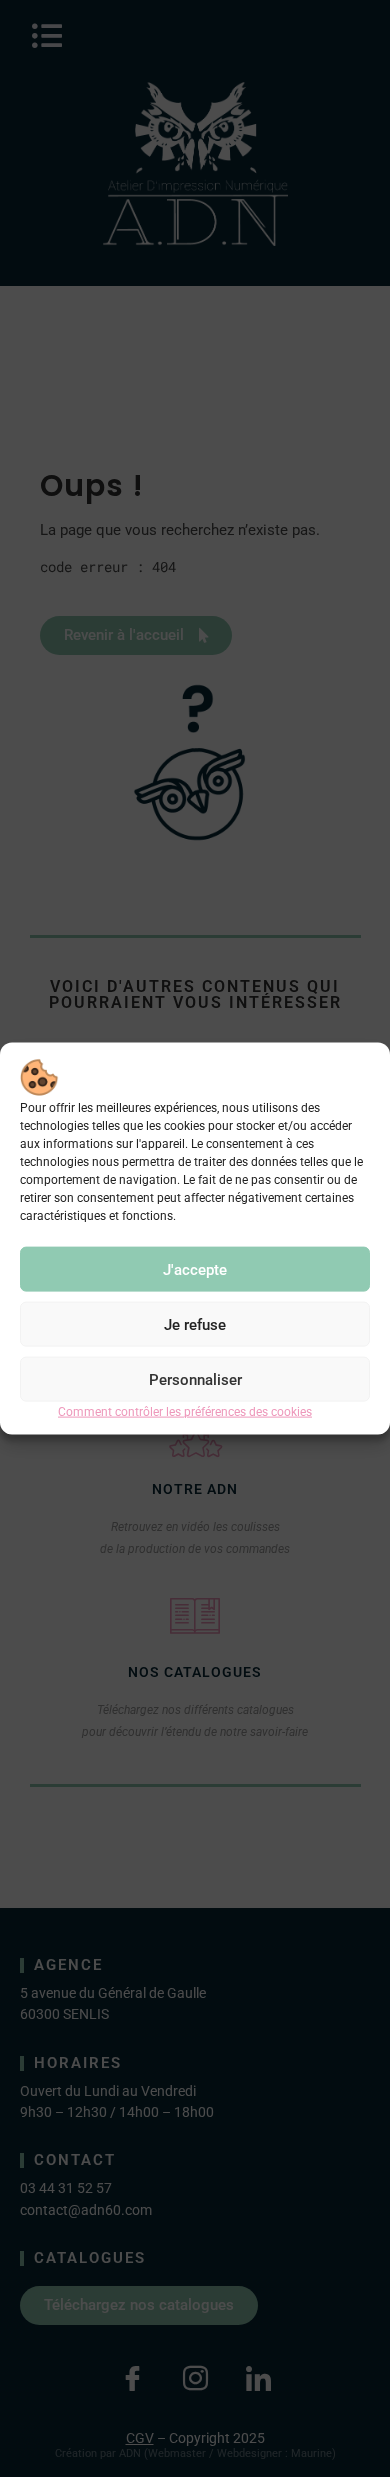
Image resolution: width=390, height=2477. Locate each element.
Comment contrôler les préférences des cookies (185, 1412)
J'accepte (195, 1270)
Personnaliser (195, 1380)
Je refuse (195, 1325)
